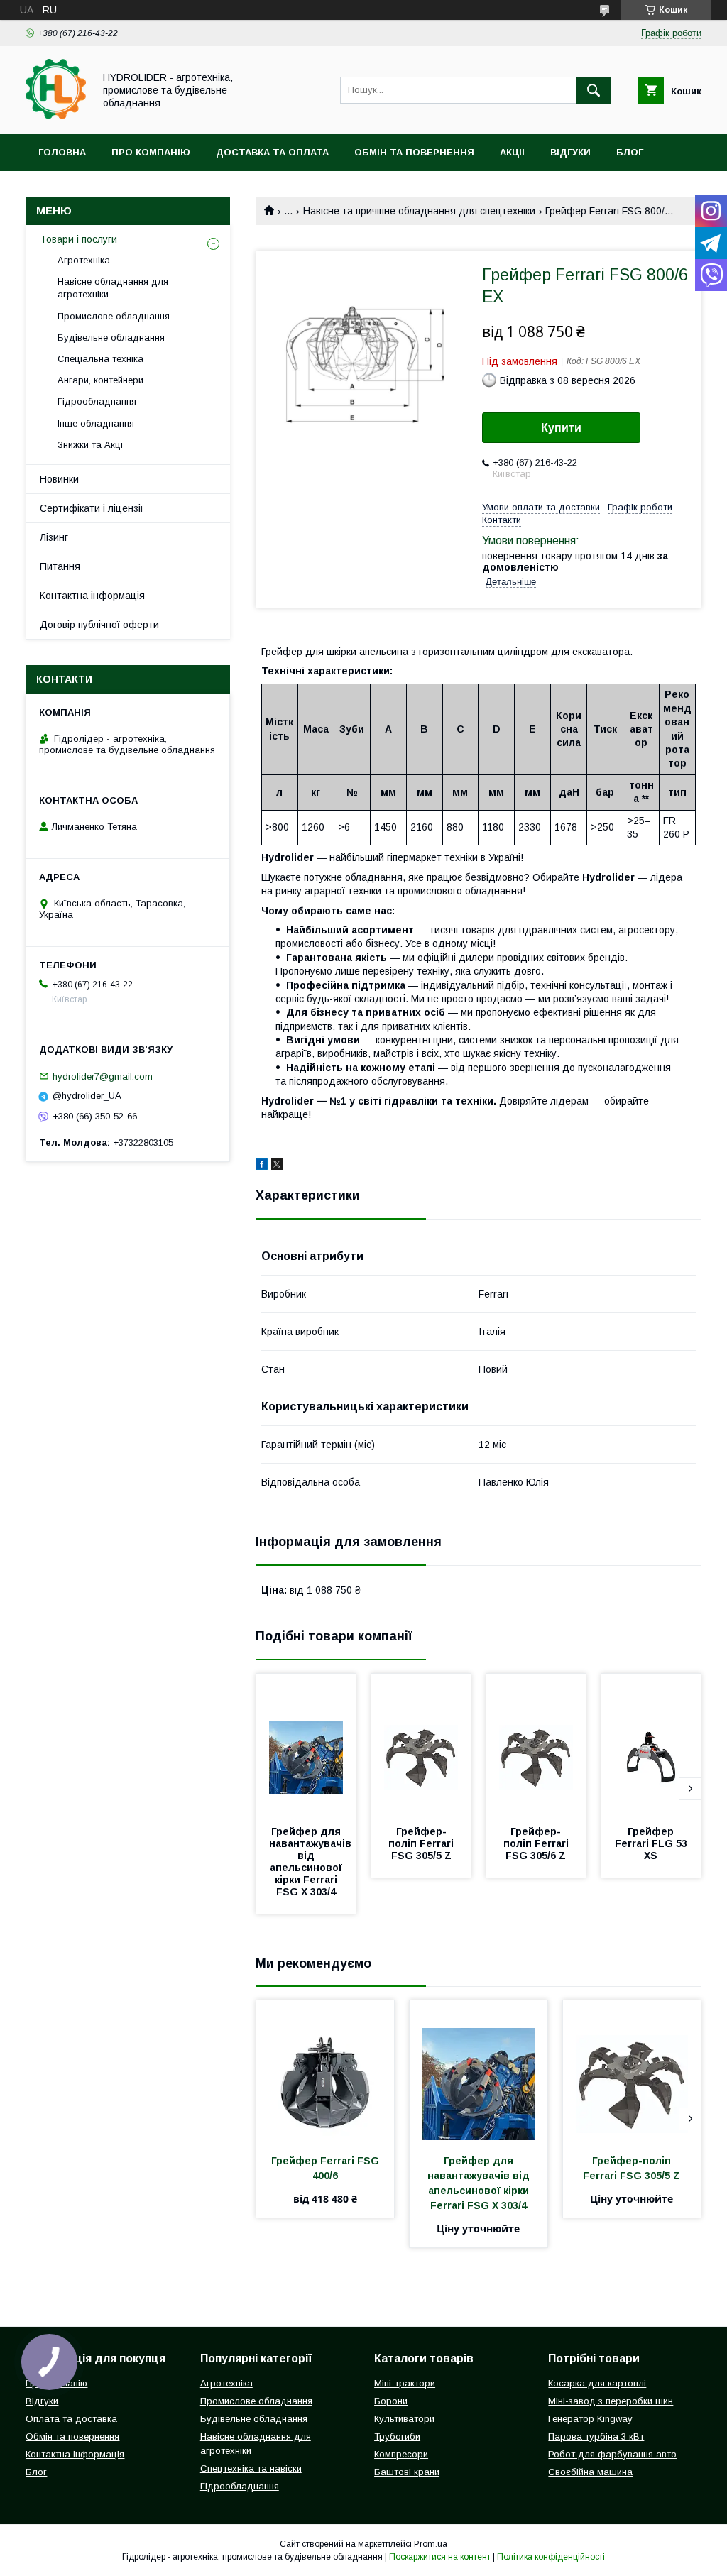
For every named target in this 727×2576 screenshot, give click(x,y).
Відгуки (570, 152)
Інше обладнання (96, 423)
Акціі (512, 152)
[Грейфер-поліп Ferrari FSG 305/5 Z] (421, 1745)
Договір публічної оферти (99, 625)
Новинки (59, 479)
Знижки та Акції (92, 445)
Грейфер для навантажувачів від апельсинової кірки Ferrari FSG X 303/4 (312, 1862)
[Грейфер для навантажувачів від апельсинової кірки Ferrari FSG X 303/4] (306, 1745)
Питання (60, 566)
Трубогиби (397, 2437)
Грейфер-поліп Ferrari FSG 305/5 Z (422, 1843)
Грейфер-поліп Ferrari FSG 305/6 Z (537, 1843)
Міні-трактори (405, 2383)
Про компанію (151, 152)
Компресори (401, 2454)
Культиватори (404, 2419)
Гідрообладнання (97, 401)
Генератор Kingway (590, 2419)
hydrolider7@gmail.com (103, 1076)
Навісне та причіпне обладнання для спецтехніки (419, 211)
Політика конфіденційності (551, 2557)
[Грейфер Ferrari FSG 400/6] (325, 2071)
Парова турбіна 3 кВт (596, 2437)
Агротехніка (84, 260)
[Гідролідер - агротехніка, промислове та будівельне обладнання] (56, 116)
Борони (391, 2401)
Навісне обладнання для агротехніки (113, 288)
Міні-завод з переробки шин (611, 2401)
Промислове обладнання (114, 316)
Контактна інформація (92, 596)
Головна (62, 152)
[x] (277, 1166)
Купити (561, 428)
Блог (630, 152)
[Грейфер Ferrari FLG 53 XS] (651, 1745)
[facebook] (262, 1166)
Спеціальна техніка (100, 359)
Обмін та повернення (414, 152)
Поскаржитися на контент (440, 2557)
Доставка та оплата (272, 152)
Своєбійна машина (590, 2472)
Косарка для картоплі (597, 2383)
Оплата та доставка (71, 2419)
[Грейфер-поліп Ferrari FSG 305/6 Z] (536, 1745)
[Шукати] (594, 90)
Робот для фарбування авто (612, 2454)
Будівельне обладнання (111, 338)
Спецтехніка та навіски (251, 2468)
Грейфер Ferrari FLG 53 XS (652, 1843)
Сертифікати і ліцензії (92, 508)
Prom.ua (431, 2544)
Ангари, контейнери (100, 380)
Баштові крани (407, 2472)
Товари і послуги (78, 239)
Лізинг (54, 537)
